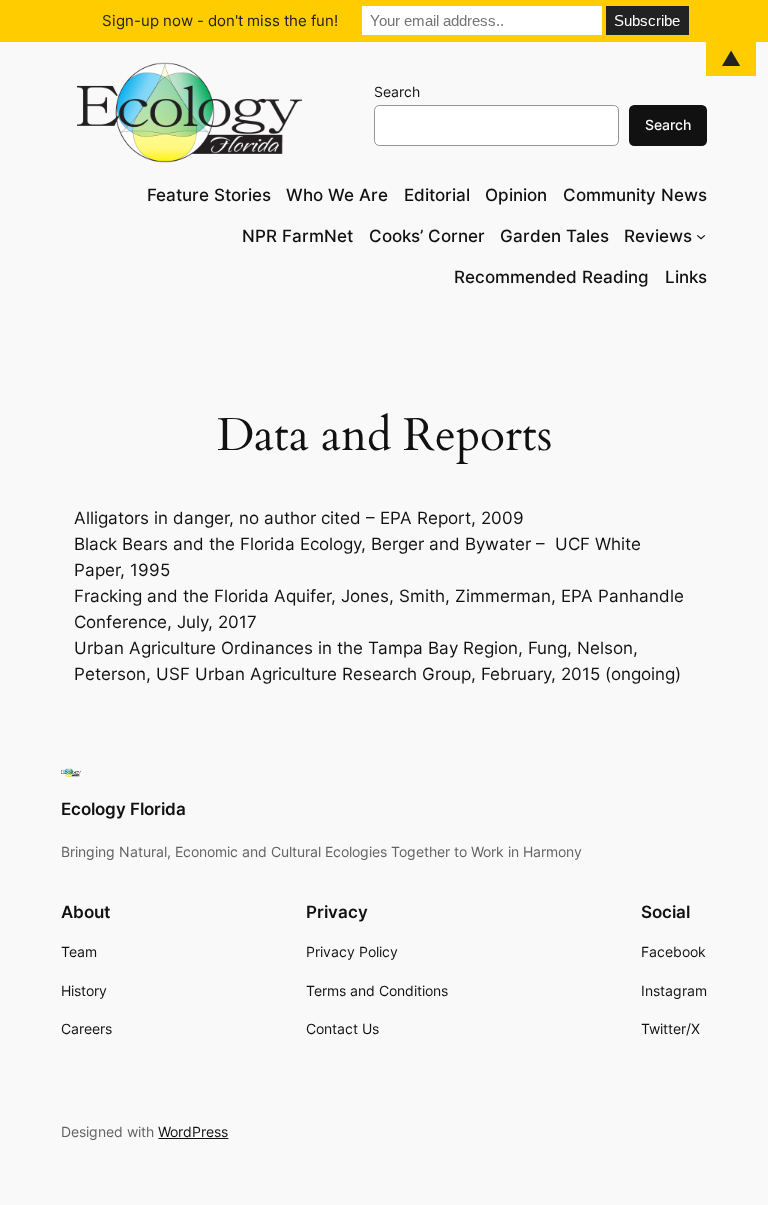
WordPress (193, 1131)
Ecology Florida (123, 809)
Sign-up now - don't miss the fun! (220, 20)
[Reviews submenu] (701, 236)
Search (397, 91)
